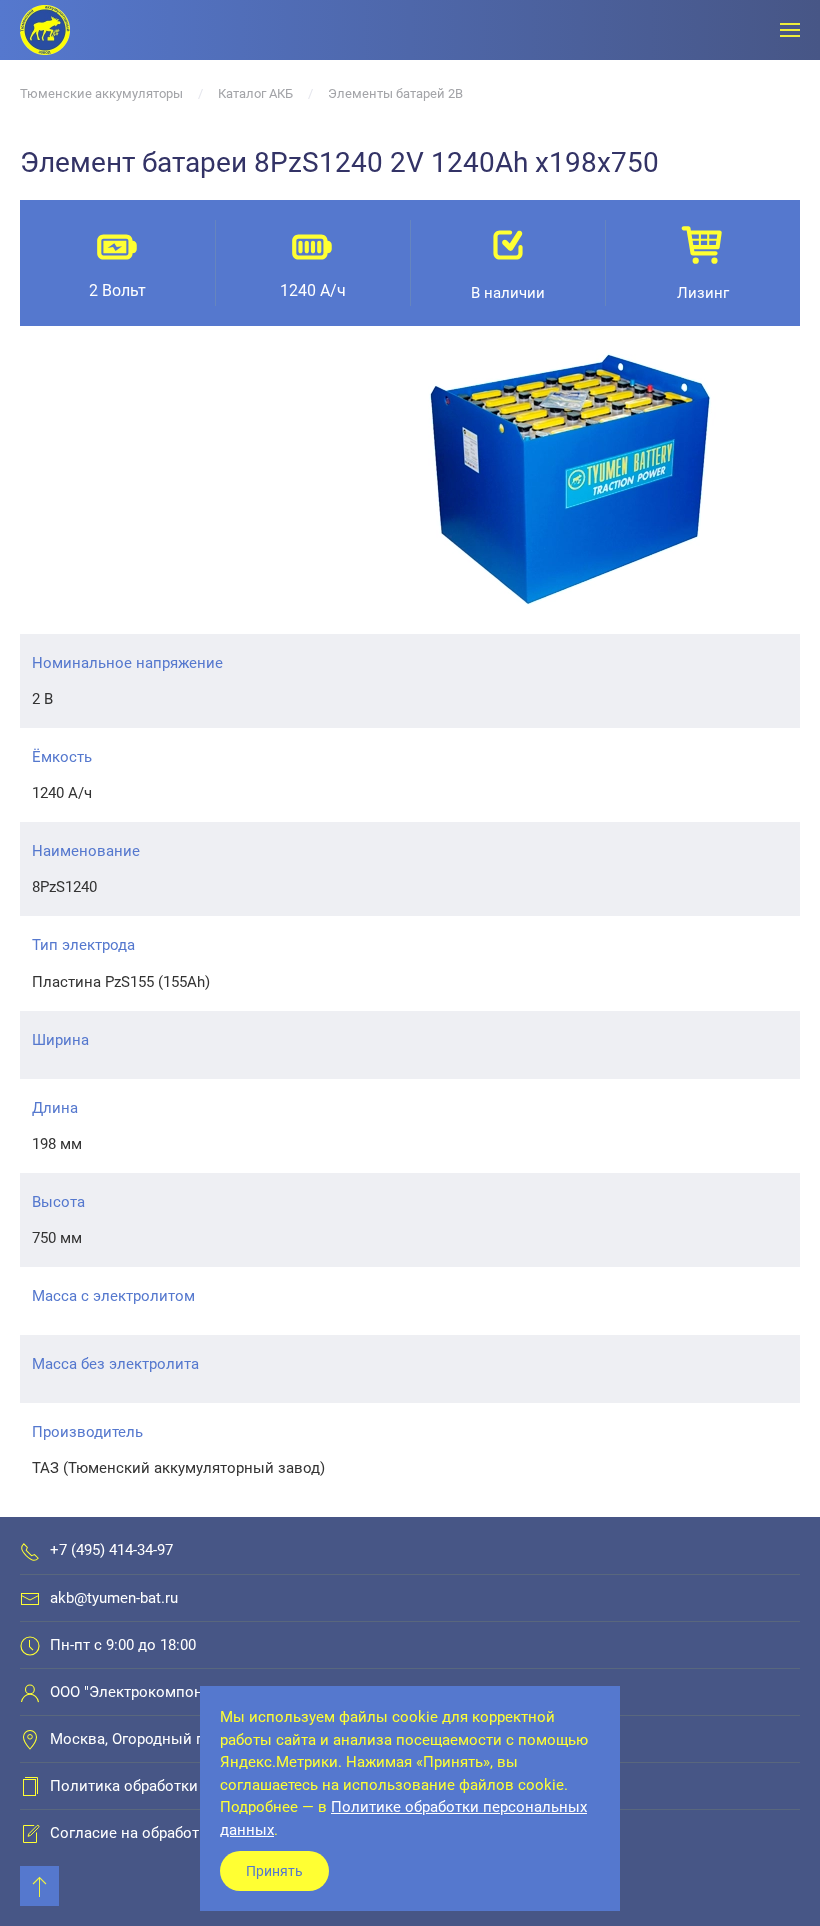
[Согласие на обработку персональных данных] (30, 1833)
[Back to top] (39, 1886)
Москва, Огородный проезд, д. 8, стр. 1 (187, 1739)
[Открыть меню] (790, 30)
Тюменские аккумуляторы (101, 93)
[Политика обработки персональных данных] (30, 1786)
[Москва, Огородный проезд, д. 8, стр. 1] (30, 1739)
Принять (274, 1871)
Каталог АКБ (255, 93)
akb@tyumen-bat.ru (114, 1598)
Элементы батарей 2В (395, 93)
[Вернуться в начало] (45, 30)
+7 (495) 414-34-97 (111, 1550)
